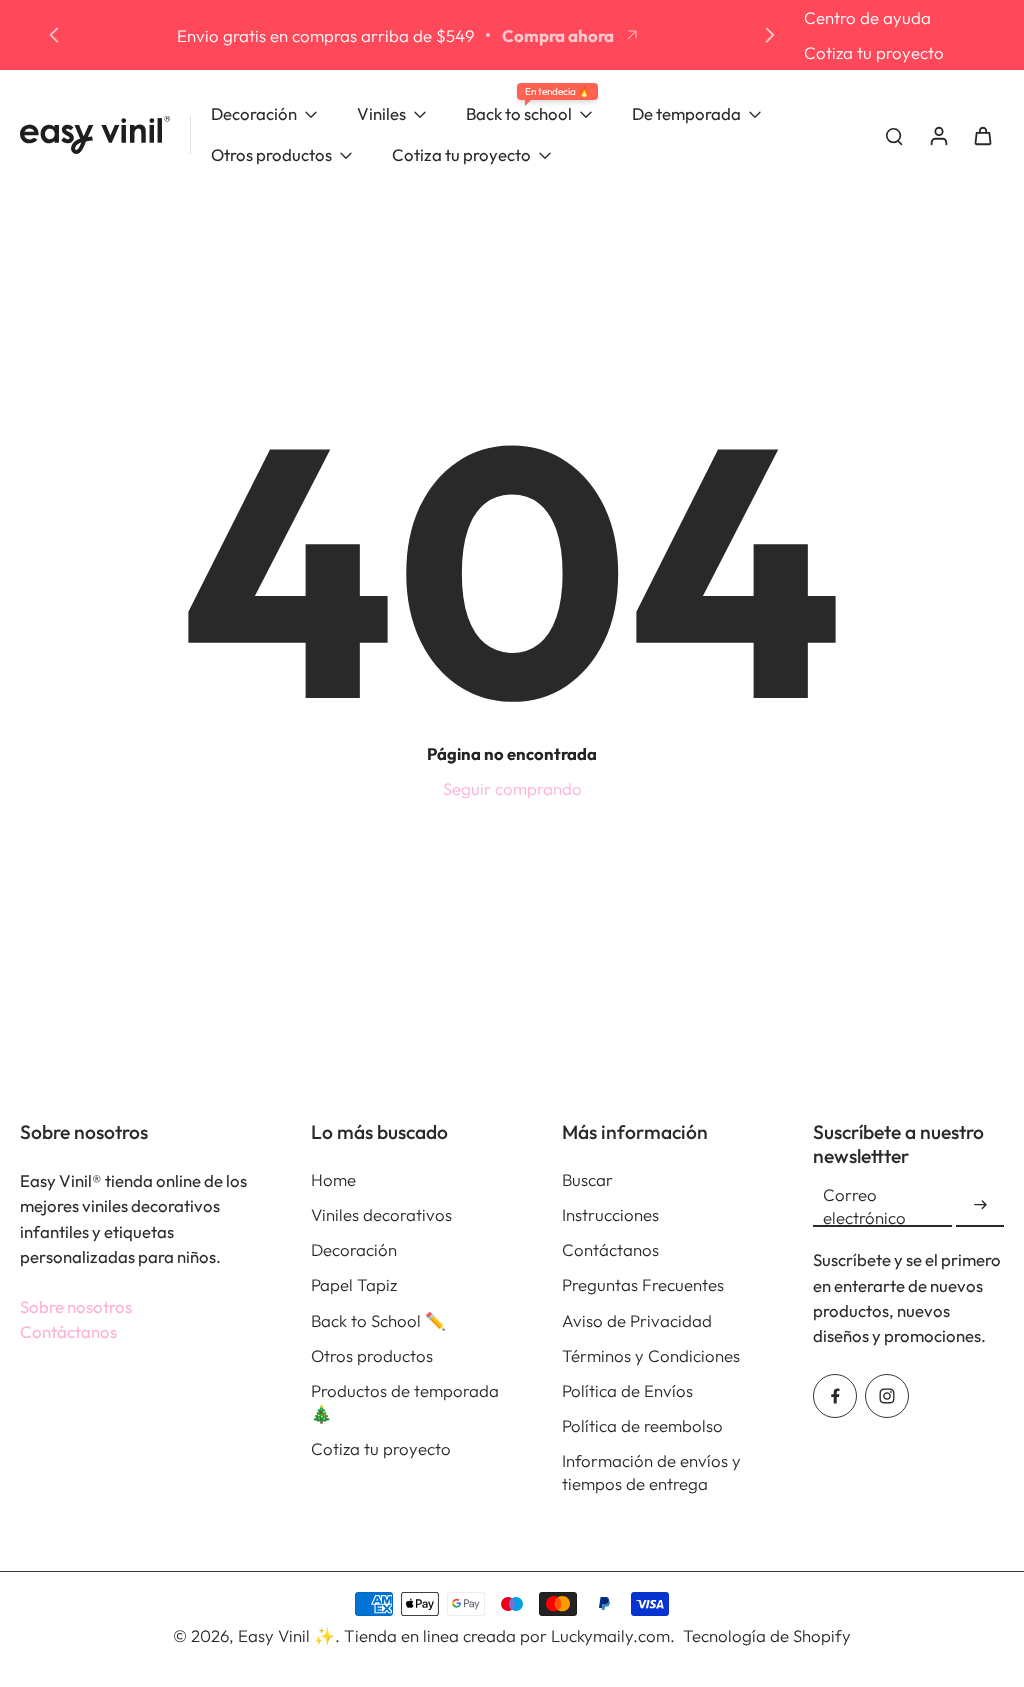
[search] (894, 135)
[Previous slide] (54, 35)
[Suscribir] (980, 1205)
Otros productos (372, 1355)
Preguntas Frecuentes (643, 1284)
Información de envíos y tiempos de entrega (651, 1472)
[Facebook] (835, 1396)
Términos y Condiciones (651, 1355)
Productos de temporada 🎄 (405, 1402)
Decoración (354, 1249)
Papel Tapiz (354, 1284)
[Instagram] (887, 1396)
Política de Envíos (627, 1390)
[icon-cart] (982, 135)
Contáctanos (68, 1331)
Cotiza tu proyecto (874, 52)
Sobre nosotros (76, 1306)
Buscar (587, 1179)
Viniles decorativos (381, 1214)
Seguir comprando (512, 788)
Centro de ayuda (867, 17)
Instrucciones (610, 1214)
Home (333, 1179)
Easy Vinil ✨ (286, 1635)
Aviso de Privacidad (637, 1320)
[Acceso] (938, 135)
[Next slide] (770, 35)
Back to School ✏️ (378, 1320)
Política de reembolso (642, 1425)
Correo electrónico (864, 1206)
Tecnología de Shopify (767, 1635)
